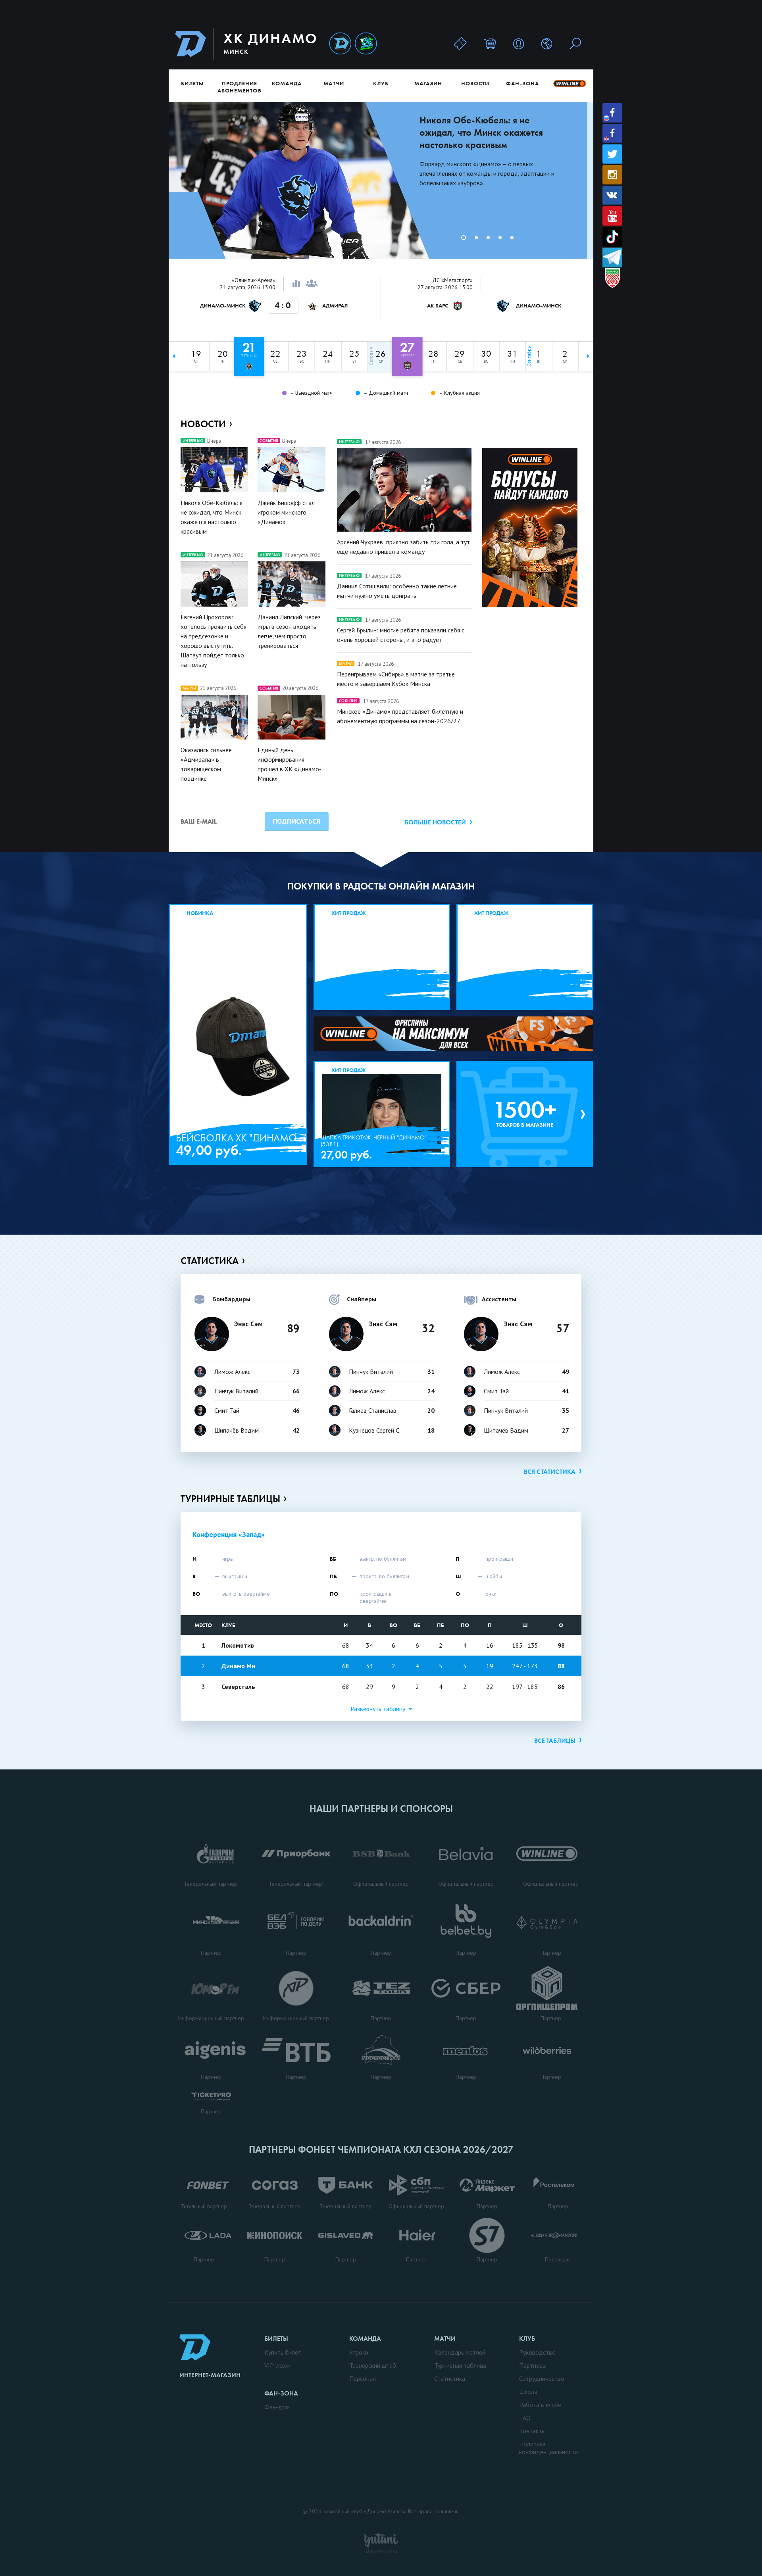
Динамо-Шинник (340, 44)
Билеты (192, 83)
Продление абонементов (240, 87)
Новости (475, 83)
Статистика (210, 1261)
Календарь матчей (460, 2352)
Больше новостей (435, 822)
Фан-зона (522, 83)
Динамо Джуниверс (366, 44)
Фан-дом (277, 2407)
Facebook (612, 113)
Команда (287, 83)
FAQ (525, 2418)
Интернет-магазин (210, 2375)
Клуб (381, 83)
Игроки (359, 2352)
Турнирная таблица (460, 2365)
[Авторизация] (519, 43)
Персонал (363, 2378)
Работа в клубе (540, 2405)
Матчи (334, 83)
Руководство (537, 2352)
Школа (528, 2392)
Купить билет (283, 2352)
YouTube (612, 216)
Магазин (428, 83)
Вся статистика (550, 1472)
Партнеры (533, 2365)
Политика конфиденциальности (548, 2448)
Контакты (532, 2431)
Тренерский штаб (373, 2365)
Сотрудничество (542, 2378)
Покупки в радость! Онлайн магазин (381, 886)
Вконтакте (612, 195)
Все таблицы (555, 1741)
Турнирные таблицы (230, 1499)
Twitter (612, 154)
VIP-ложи (277, 2365)
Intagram (612, 175)
